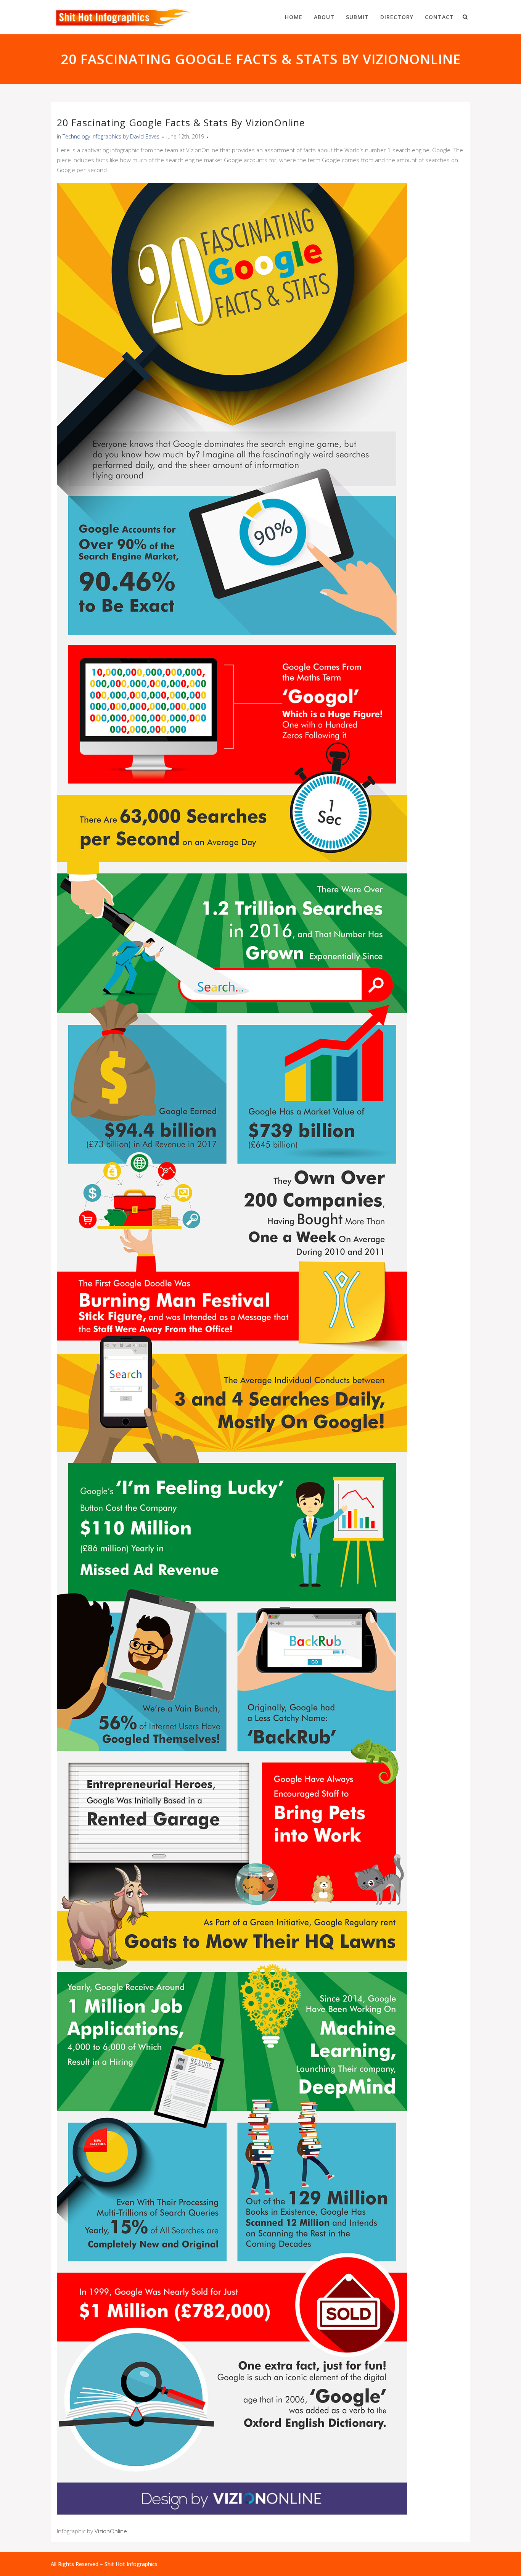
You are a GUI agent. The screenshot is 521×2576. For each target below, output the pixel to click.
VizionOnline (111, 2531)
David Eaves (145, 136)
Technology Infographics (92, 136)
